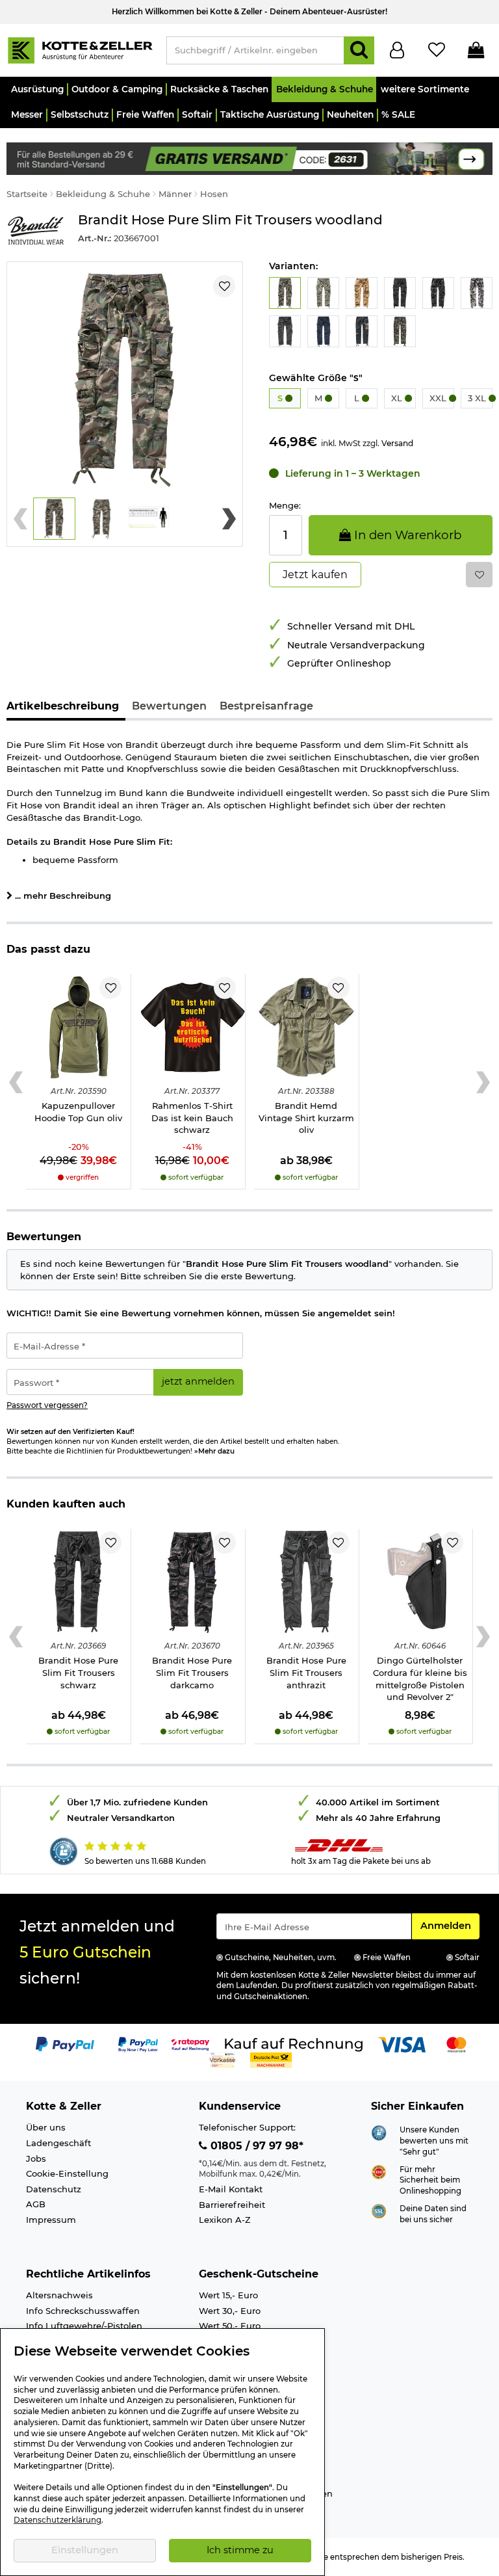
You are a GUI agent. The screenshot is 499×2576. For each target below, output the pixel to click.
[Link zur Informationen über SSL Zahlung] (379, 2210)
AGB (36, 2204)
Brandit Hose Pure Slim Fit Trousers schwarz (78, 1672)
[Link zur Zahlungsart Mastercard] (456, 2043)
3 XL (478, 398)
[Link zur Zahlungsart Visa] (402, 2043)
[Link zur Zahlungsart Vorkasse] (223, 2059)
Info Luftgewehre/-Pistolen (84, 2326)
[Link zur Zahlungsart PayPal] (65, 2043)
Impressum (51, 2220)
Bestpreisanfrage (266, 706)
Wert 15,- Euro (228, 2295)
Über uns (46, 2127)
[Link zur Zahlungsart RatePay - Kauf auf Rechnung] (191, 2043)
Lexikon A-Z (225, 2220)
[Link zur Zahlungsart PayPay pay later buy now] (138, 2043)
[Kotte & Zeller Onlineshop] (80, 49)
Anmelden (450, 1925)
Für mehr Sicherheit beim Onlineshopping (430, 2180)
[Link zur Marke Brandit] (36, 231)
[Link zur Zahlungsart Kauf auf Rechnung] (294, 2043)
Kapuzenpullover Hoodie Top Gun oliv (78, 1112)
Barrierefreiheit (232, 2205)
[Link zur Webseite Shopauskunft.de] (379, 2132)
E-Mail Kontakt (231, 2189)
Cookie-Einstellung (67, 2173)
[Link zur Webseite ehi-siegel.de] (379, 2171)
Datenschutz (54, 2189)
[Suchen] (359, 50)
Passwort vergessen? (47, 1405)
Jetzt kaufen (315, 575)
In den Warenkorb (406, 535)
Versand (397, 443)
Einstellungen (85, 2550)
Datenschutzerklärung (58, 2520)
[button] (37, 89)
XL (398, 398)
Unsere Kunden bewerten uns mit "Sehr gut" (434, 2141)
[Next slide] (229, 519)
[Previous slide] (20, 519)
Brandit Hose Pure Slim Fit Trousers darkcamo (192, 1672)
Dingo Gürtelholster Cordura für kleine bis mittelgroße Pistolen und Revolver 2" (420, 1679)
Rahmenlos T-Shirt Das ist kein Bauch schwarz (192, 1118)
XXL (439, 398)
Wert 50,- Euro (230, 2326)
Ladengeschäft (58, 2143)
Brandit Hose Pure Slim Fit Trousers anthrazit (306, 1672)
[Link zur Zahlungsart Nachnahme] (271, 2059)
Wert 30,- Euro (230, 2311)
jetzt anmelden (198, 1381)
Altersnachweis (59, 2295)
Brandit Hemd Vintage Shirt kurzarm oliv (306, 1118)
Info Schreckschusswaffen (83, 2311)
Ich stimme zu (240, 2550)
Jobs (36, 2158)
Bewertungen (169, 706)
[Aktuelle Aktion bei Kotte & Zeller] (249, 157)
